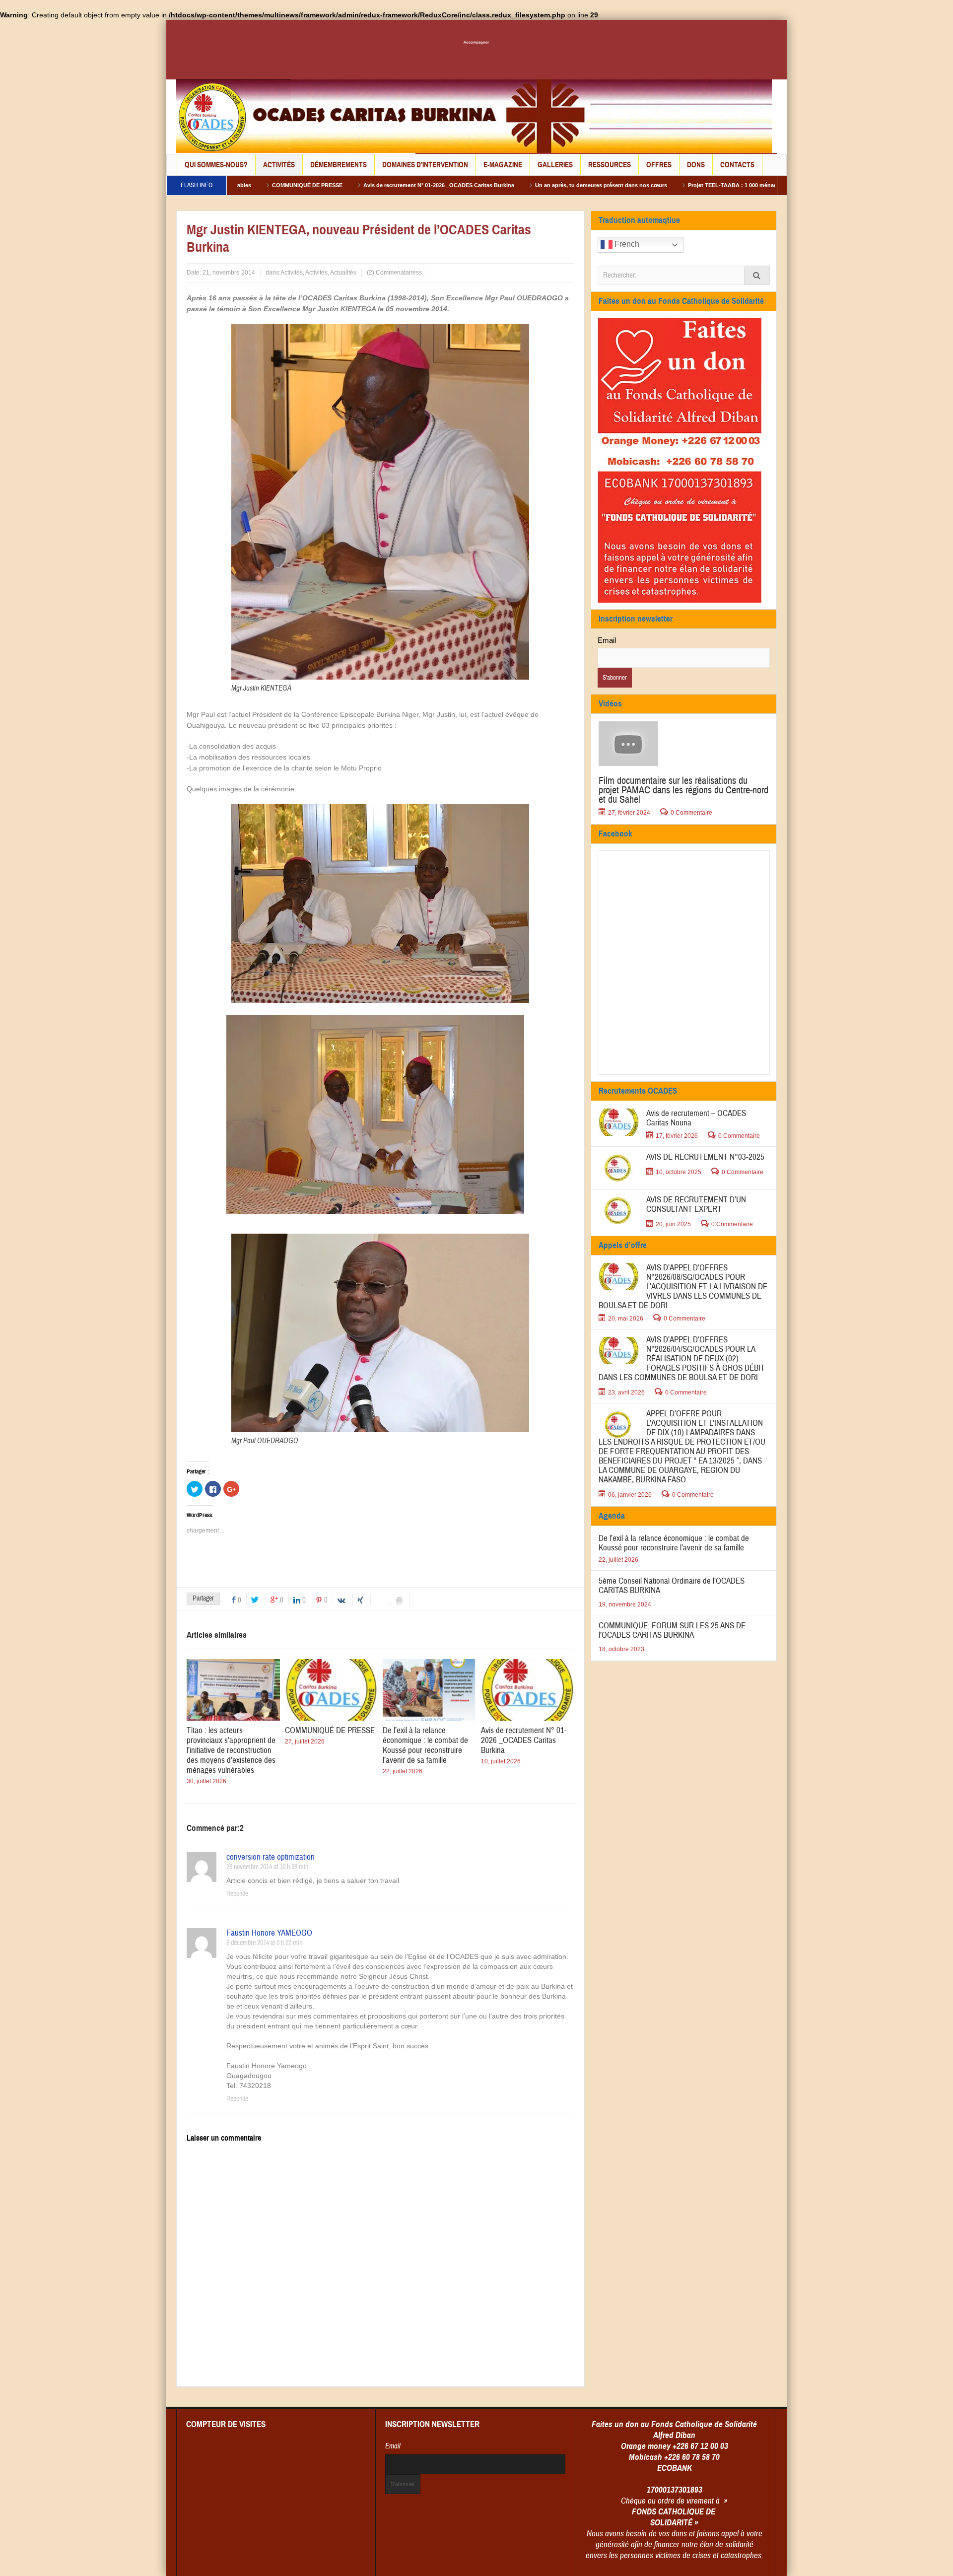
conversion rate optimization (271, 1857)
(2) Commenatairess (394, 273)
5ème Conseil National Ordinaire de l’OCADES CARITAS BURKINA (672, 1586)
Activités (279, 165)
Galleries (555, 165)
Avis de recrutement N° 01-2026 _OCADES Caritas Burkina (323, 185)
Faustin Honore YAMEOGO (269, 1933)
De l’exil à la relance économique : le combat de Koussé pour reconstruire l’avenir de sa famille (425, 1745)
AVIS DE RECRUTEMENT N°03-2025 (705, 1157)
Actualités (343, 273)
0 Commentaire (691, 813)
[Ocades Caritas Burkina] (474, 116)
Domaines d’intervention (425, 165)
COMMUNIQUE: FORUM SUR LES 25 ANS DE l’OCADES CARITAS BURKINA (672, 1630)
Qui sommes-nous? (216, 165)
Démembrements (339, 165)
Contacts (737, 165)
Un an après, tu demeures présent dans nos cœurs (485, 185)
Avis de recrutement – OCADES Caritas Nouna (696, 1118)
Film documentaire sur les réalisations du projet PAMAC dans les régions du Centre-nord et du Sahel (683, 790)
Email (607, 640)
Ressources (610, 165)
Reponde (237, 1894)
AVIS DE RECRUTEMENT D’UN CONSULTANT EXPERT (696, 1204)
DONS (696, 165)
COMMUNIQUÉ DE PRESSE (330, 1730)
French (626, 244)
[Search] (757, 275)
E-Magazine (503, 165)
